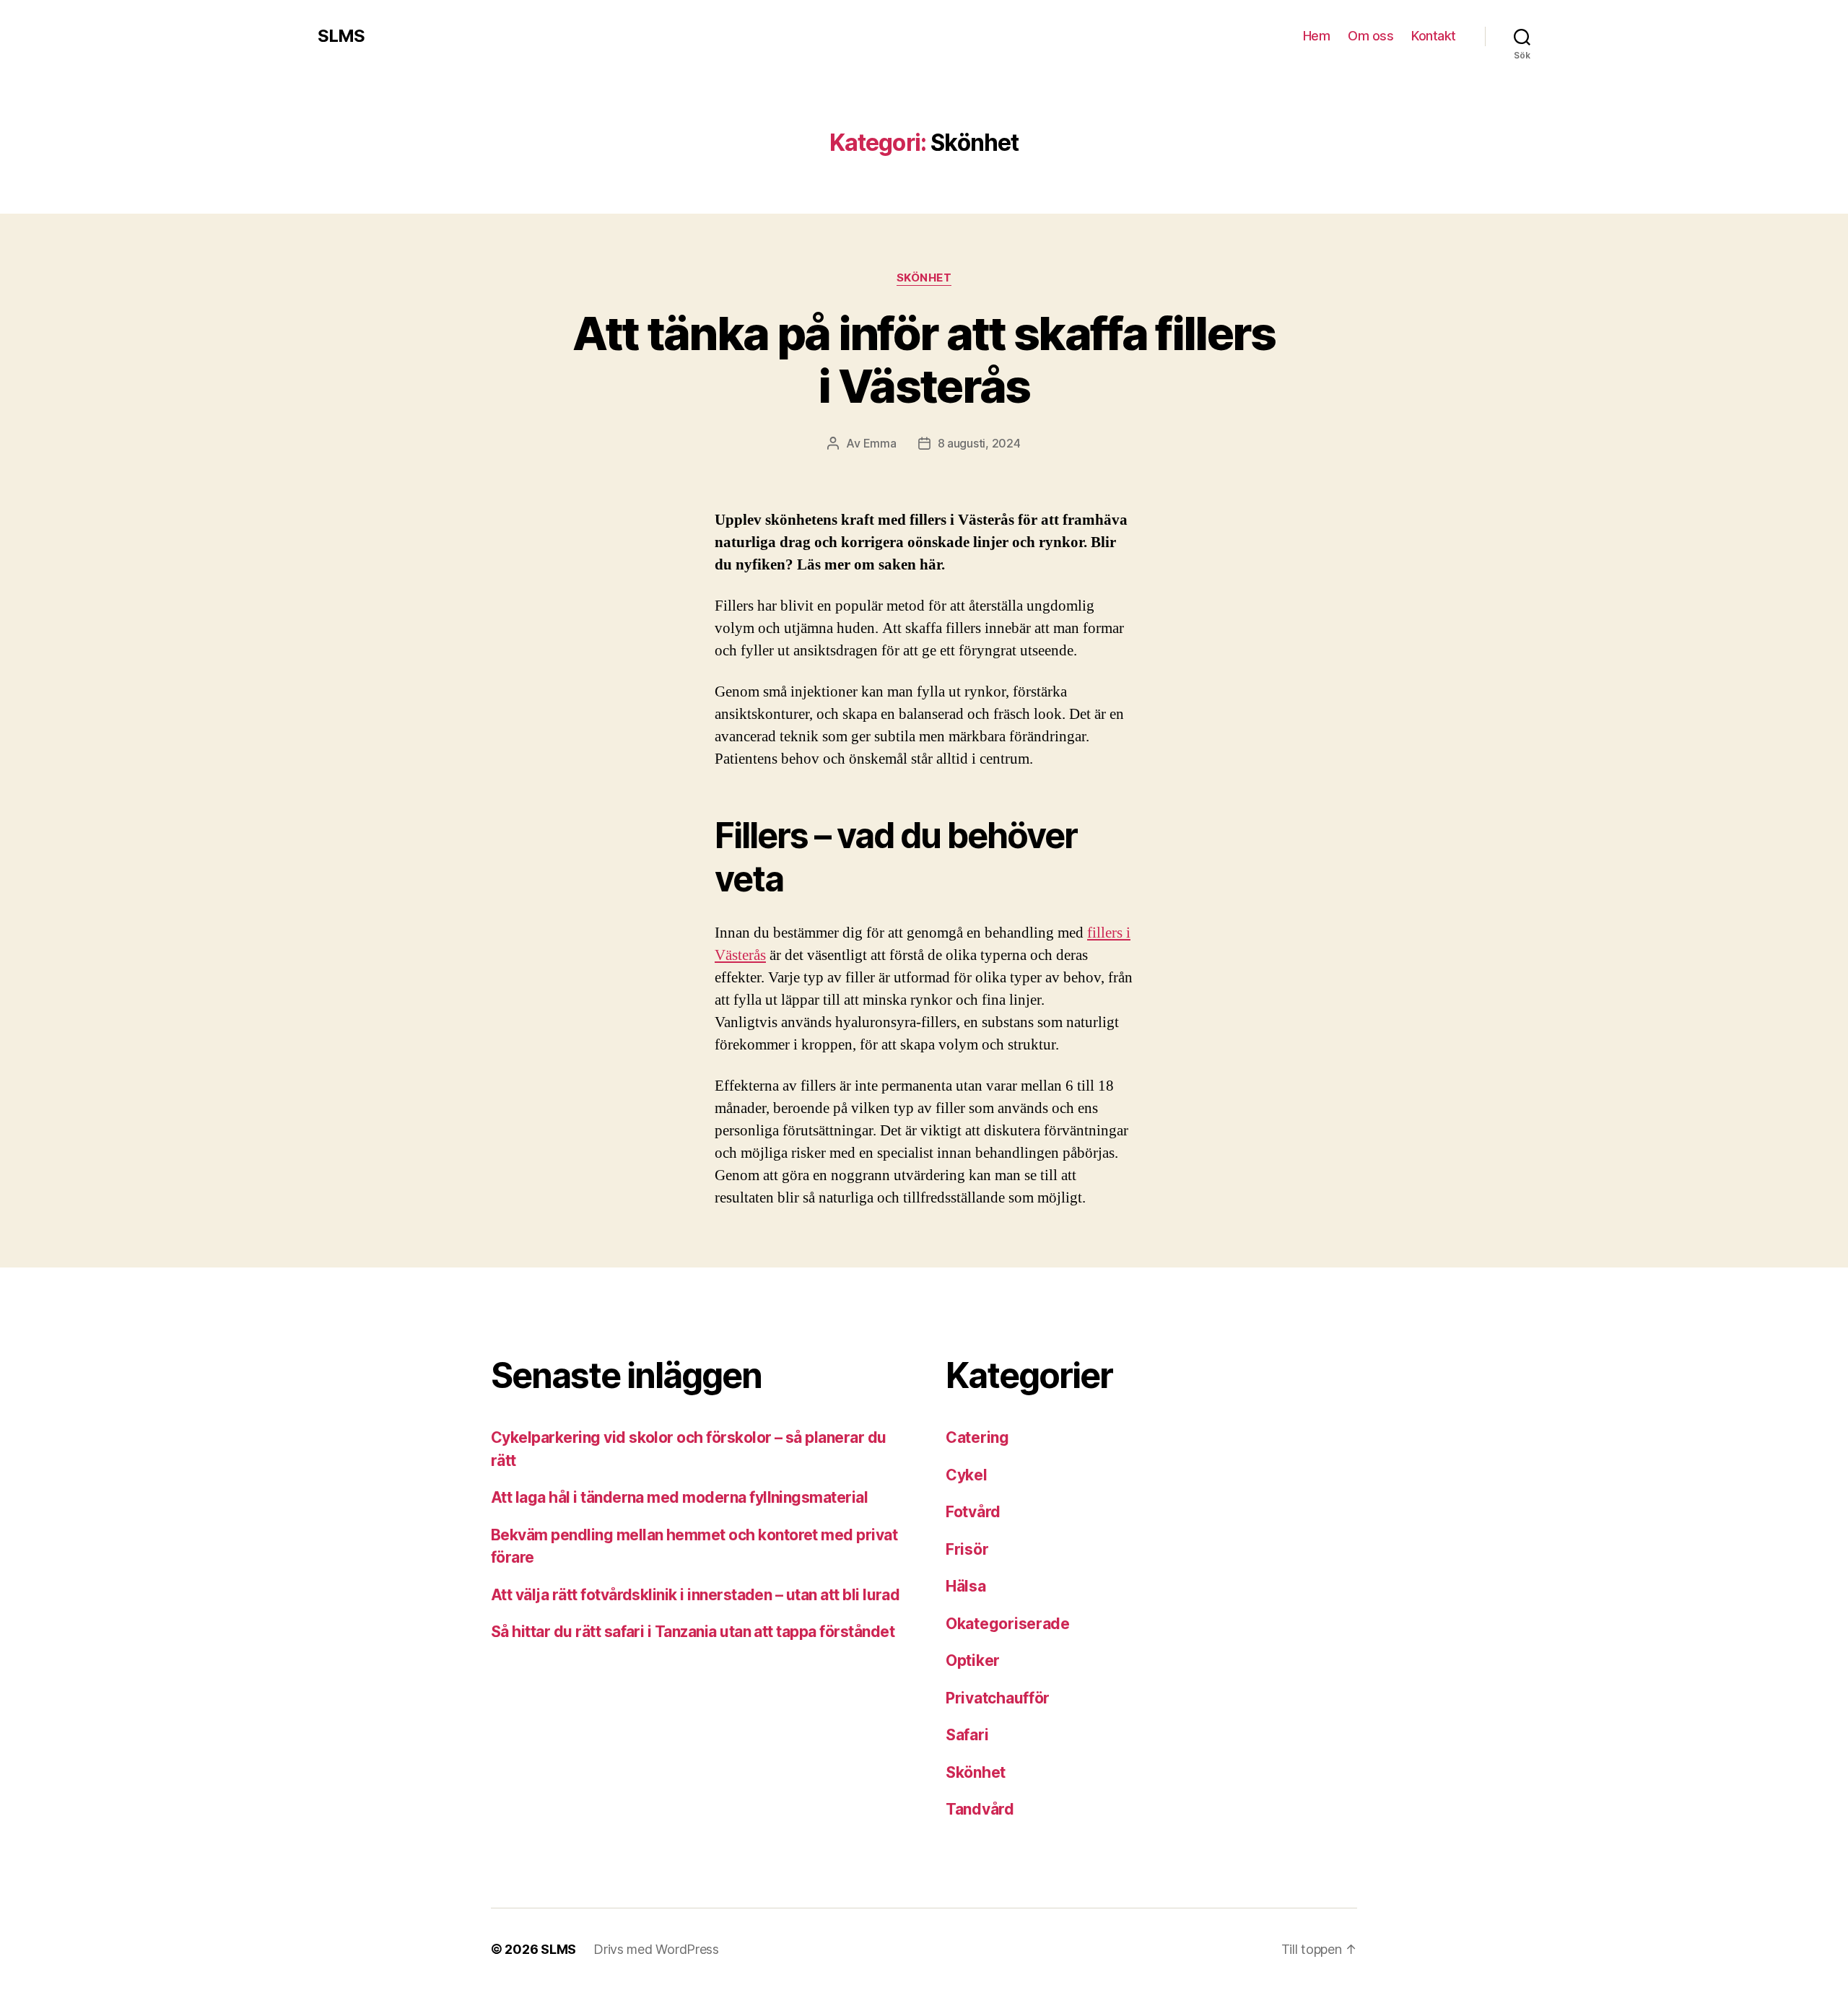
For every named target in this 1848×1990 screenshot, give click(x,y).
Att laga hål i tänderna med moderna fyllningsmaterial (679, 1497)
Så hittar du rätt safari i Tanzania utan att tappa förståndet (693, 1632)
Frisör (967, 1549)
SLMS (341, 36)
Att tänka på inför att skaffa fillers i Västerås (924, 359)
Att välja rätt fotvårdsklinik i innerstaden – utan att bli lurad (695, 1595)
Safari (967, 1735)
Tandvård (980, 1809)
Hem (1317, 36)
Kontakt (1434, 36)
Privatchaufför (998, 1698)
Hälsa (966, 1586)
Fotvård (973, 1512)
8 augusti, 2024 (979, 443)
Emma (880, 443)
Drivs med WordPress (656, 1949)
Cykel (967, 1475)
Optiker (973, 1660)
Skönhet (924, 278)
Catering (977, 1437)
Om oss (1370, 36)
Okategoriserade (1008, 1624)
